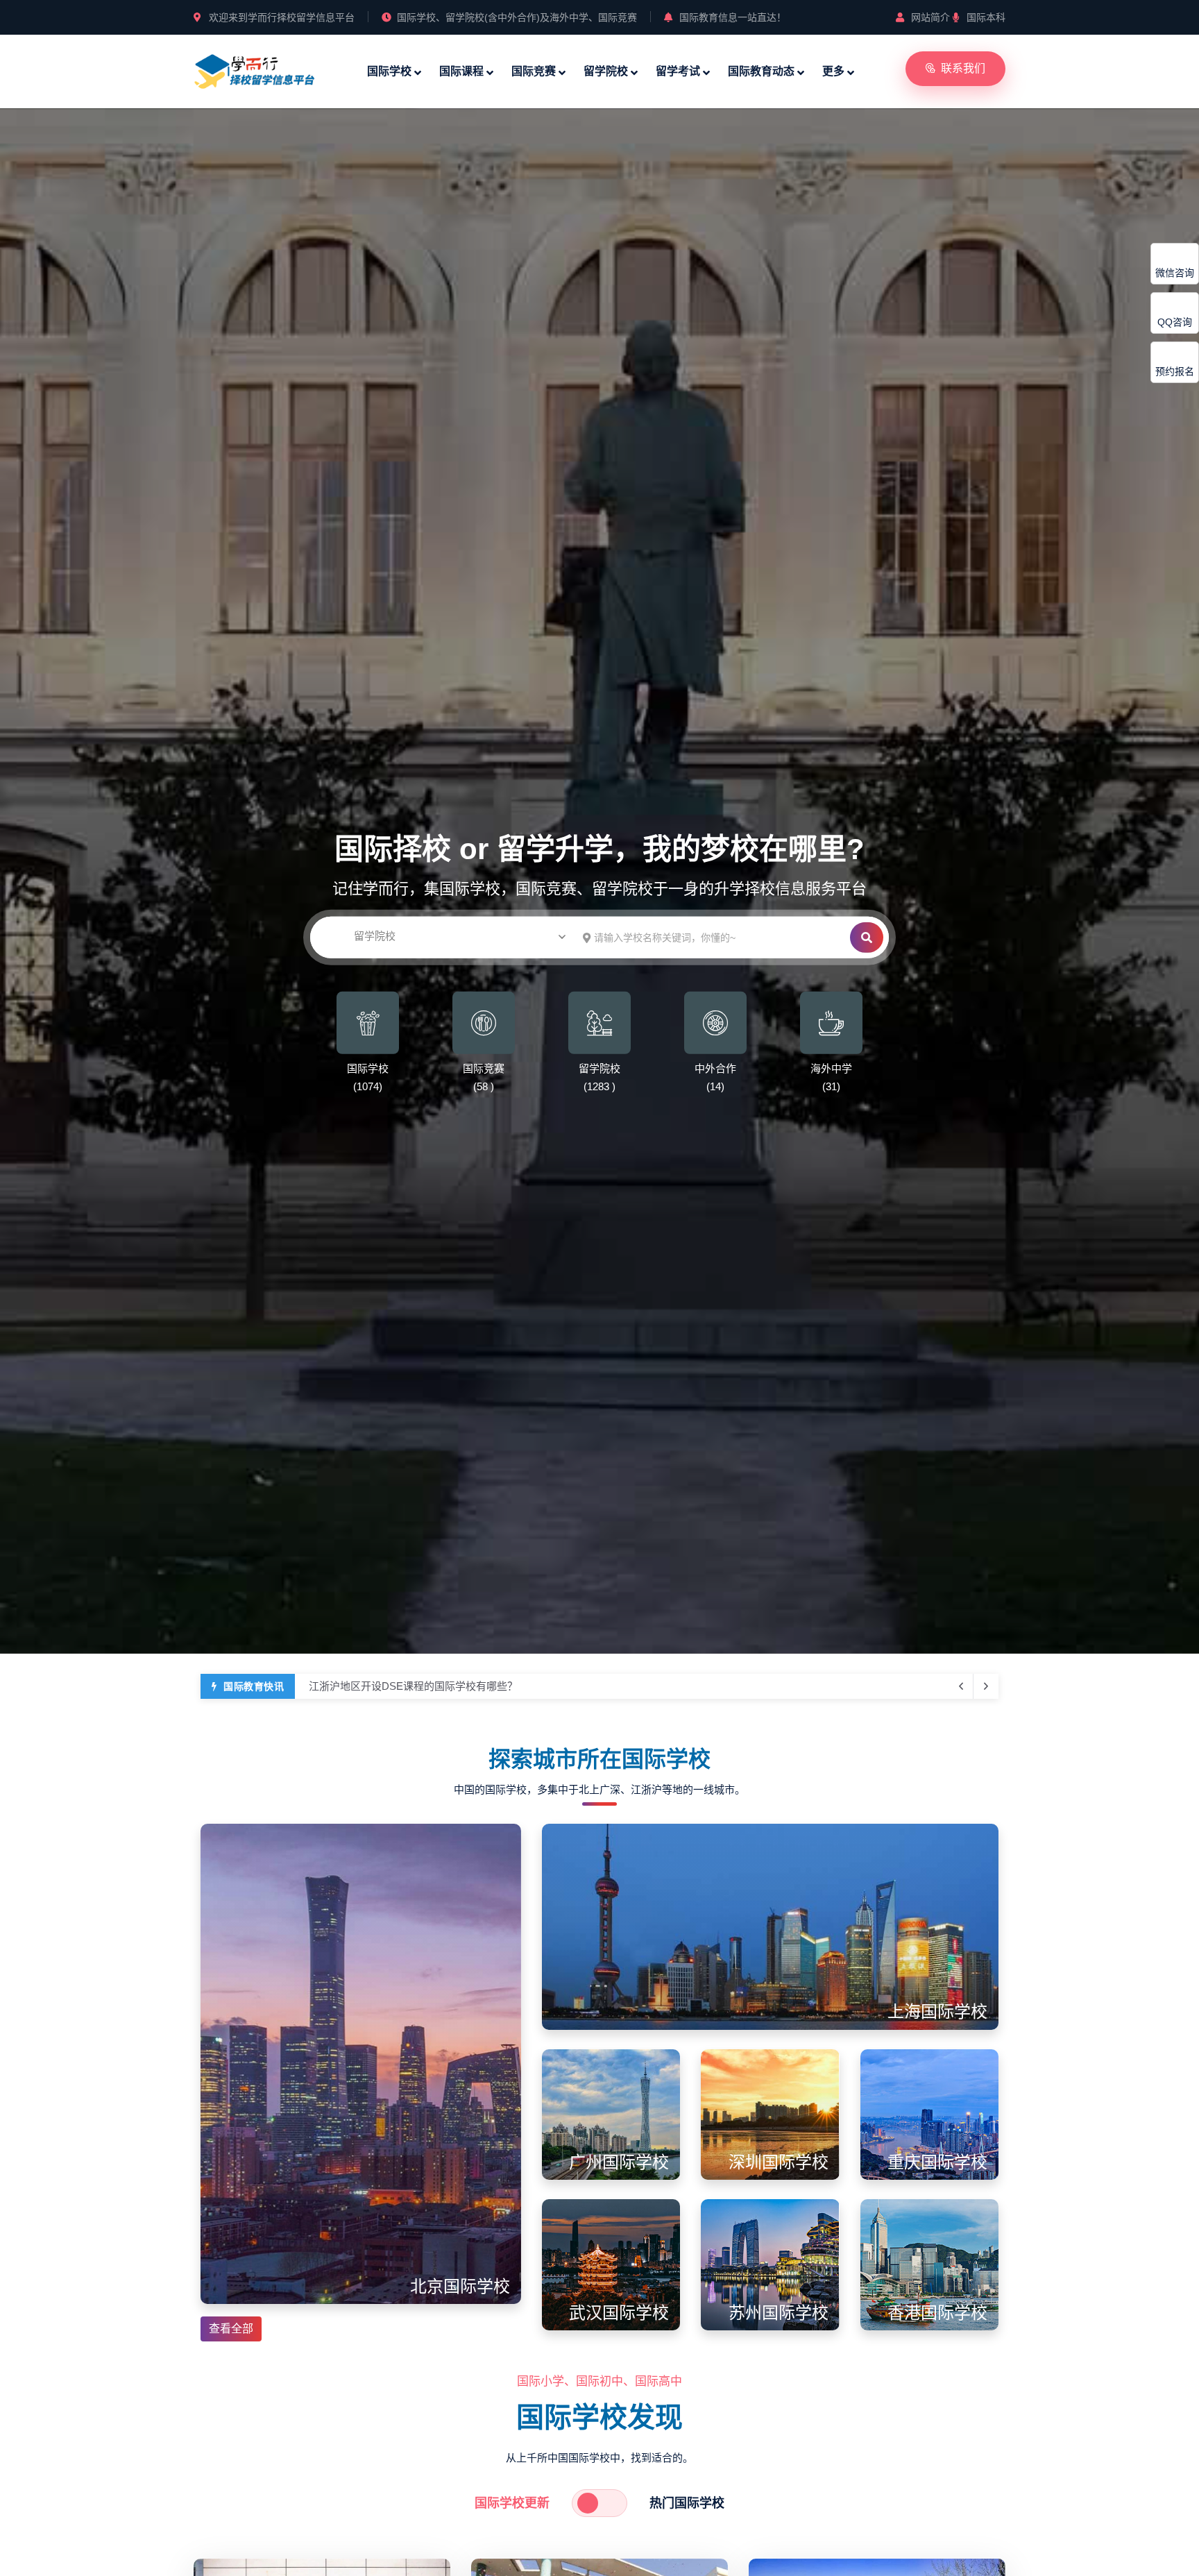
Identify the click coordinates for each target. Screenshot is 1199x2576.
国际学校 (389, 71)
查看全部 (231, 2329)
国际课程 (461, 71)
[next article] (961, 1686)
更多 (833, 71)
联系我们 (963, 68)
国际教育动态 (761, 71)
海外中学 (831, 1068)
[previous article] (986, 1686)
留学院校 (606, 71)
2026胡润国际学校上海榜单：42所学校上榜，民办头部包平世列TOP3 (469, 1686)
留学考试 (678, 71)
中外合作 (715, 1068)
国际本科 (986, 17)
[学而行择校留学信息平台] (255, 69)
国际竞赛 (534, 71)
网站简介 (930, 17)
